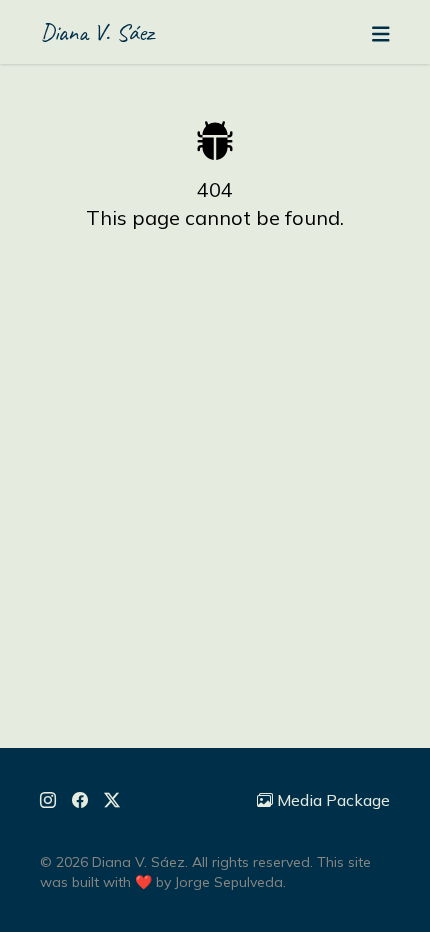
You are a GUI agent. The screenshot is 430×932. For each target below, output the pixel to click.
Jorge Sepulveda (229, 882)
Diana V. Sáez (97, 32)
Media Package (333, 800)
